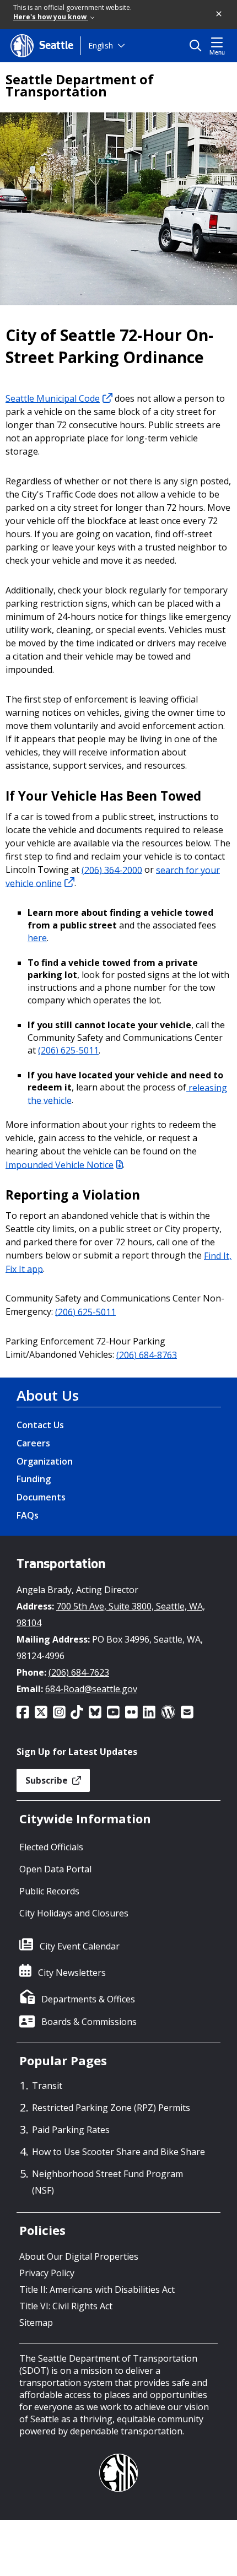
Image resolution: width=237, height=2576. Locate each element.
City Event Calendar (80, 1946)
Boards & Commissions (89, 2022)
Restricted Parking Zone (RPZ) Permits (111, 2108)
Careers (33, 1443)
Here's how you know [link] (51, 17)
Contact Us (40, 1425)
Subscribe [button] (48, 1780)
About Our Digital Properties (79, 2256)
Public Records (49, 1891)
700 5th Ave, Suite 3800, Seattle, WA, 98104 (111, 1614)
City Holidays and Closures (74, 1913)
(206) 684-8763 (147, 1354)
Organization (45, 1461)
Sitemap (36, 2323)
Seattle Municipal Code (53, 398)
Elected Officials (51, 1847)
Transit (47, 2086)
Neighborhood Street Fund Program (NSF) (107, 2182)
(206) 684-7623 (79, 1672)
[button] (219, 14)
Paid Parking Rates (71, 2130)
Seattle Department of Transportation (80, 85)
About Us (48, 1395)
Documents (41, 1497)
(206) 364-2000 (112, 870)
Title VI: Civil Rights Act (66, 2306)
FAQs (28, 1515)
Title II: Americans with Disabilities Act (97, 2289)
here (37, 938)
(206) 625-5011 (68, 1050)
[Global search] (198, 46)
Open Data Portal (55, 1869)
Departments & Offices (88, 1999)
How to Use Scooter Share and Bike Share (118, 2152)
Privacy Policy (47, 2273)
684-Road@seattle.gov (91, 1689)
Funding (34, 1479)
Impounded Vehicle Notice (60, 1164)
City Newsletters (72, 1973)
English (101, 45)
